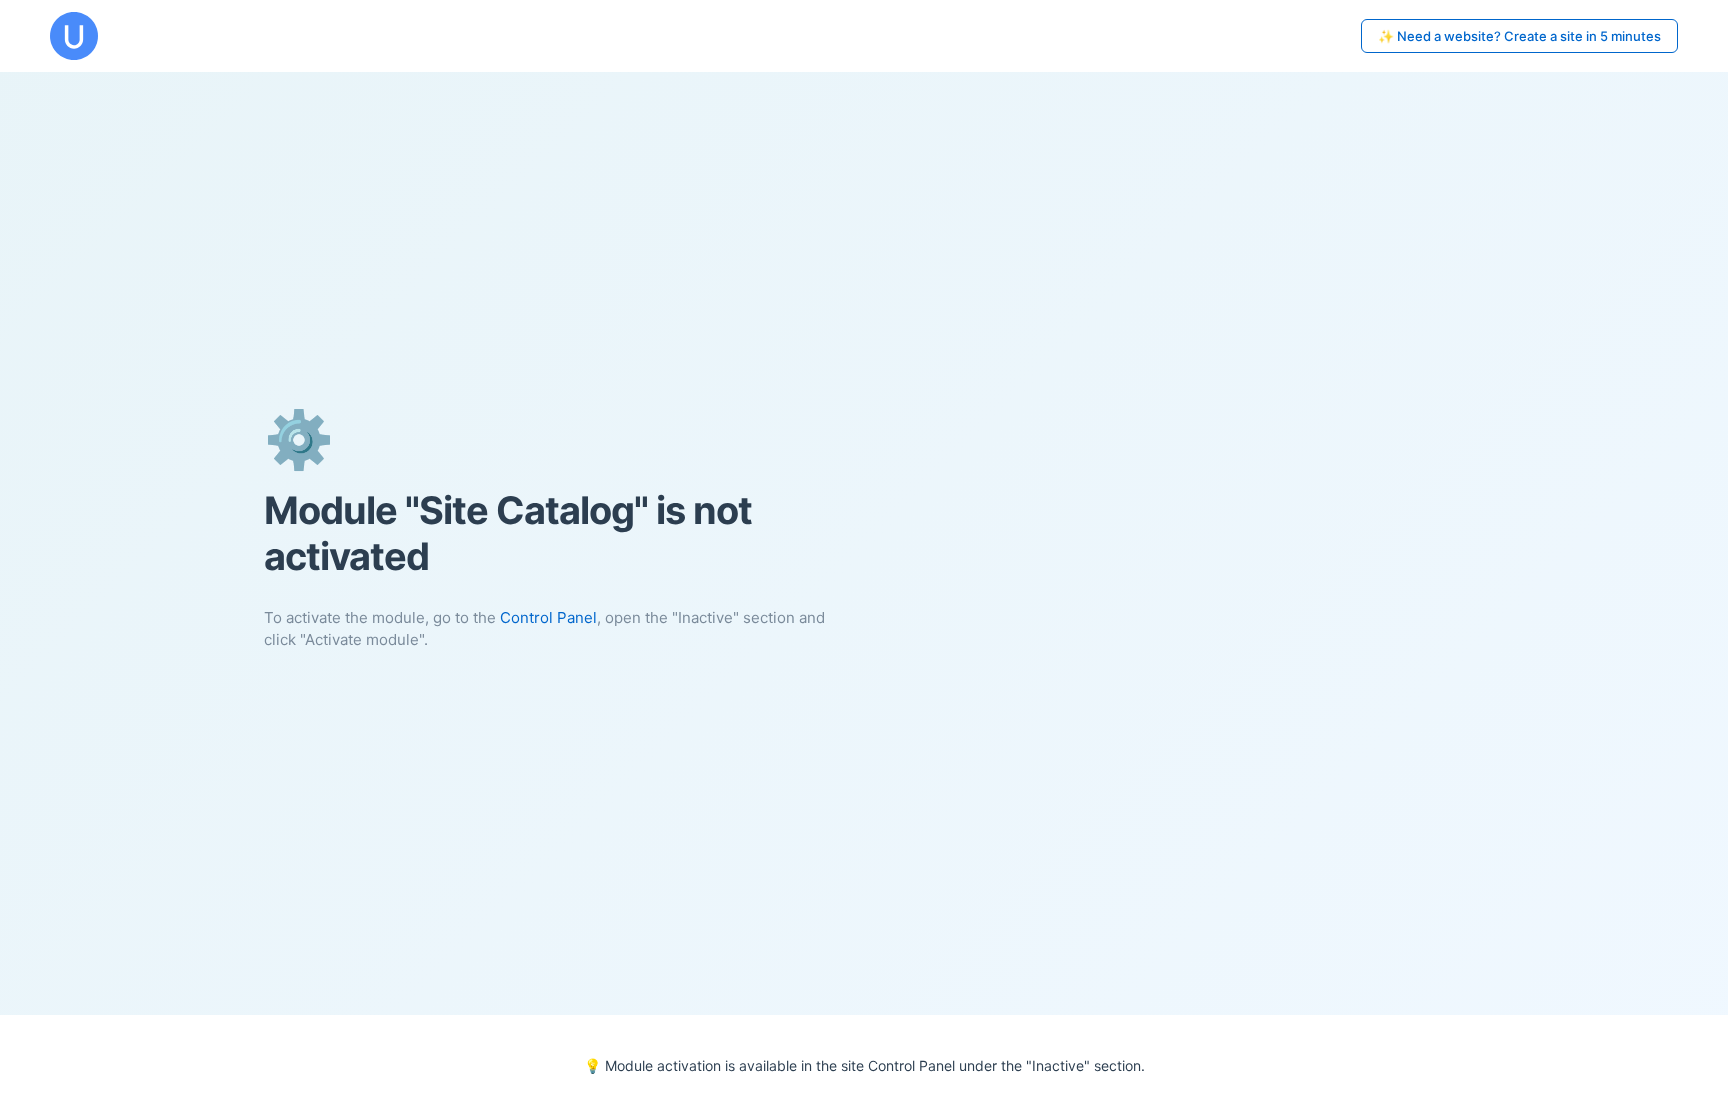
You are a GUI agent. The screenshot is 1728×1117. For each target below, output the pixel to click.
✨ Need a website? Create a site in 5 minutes (1519, 36)
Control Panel (548, 617)
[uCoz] (74, 36)
